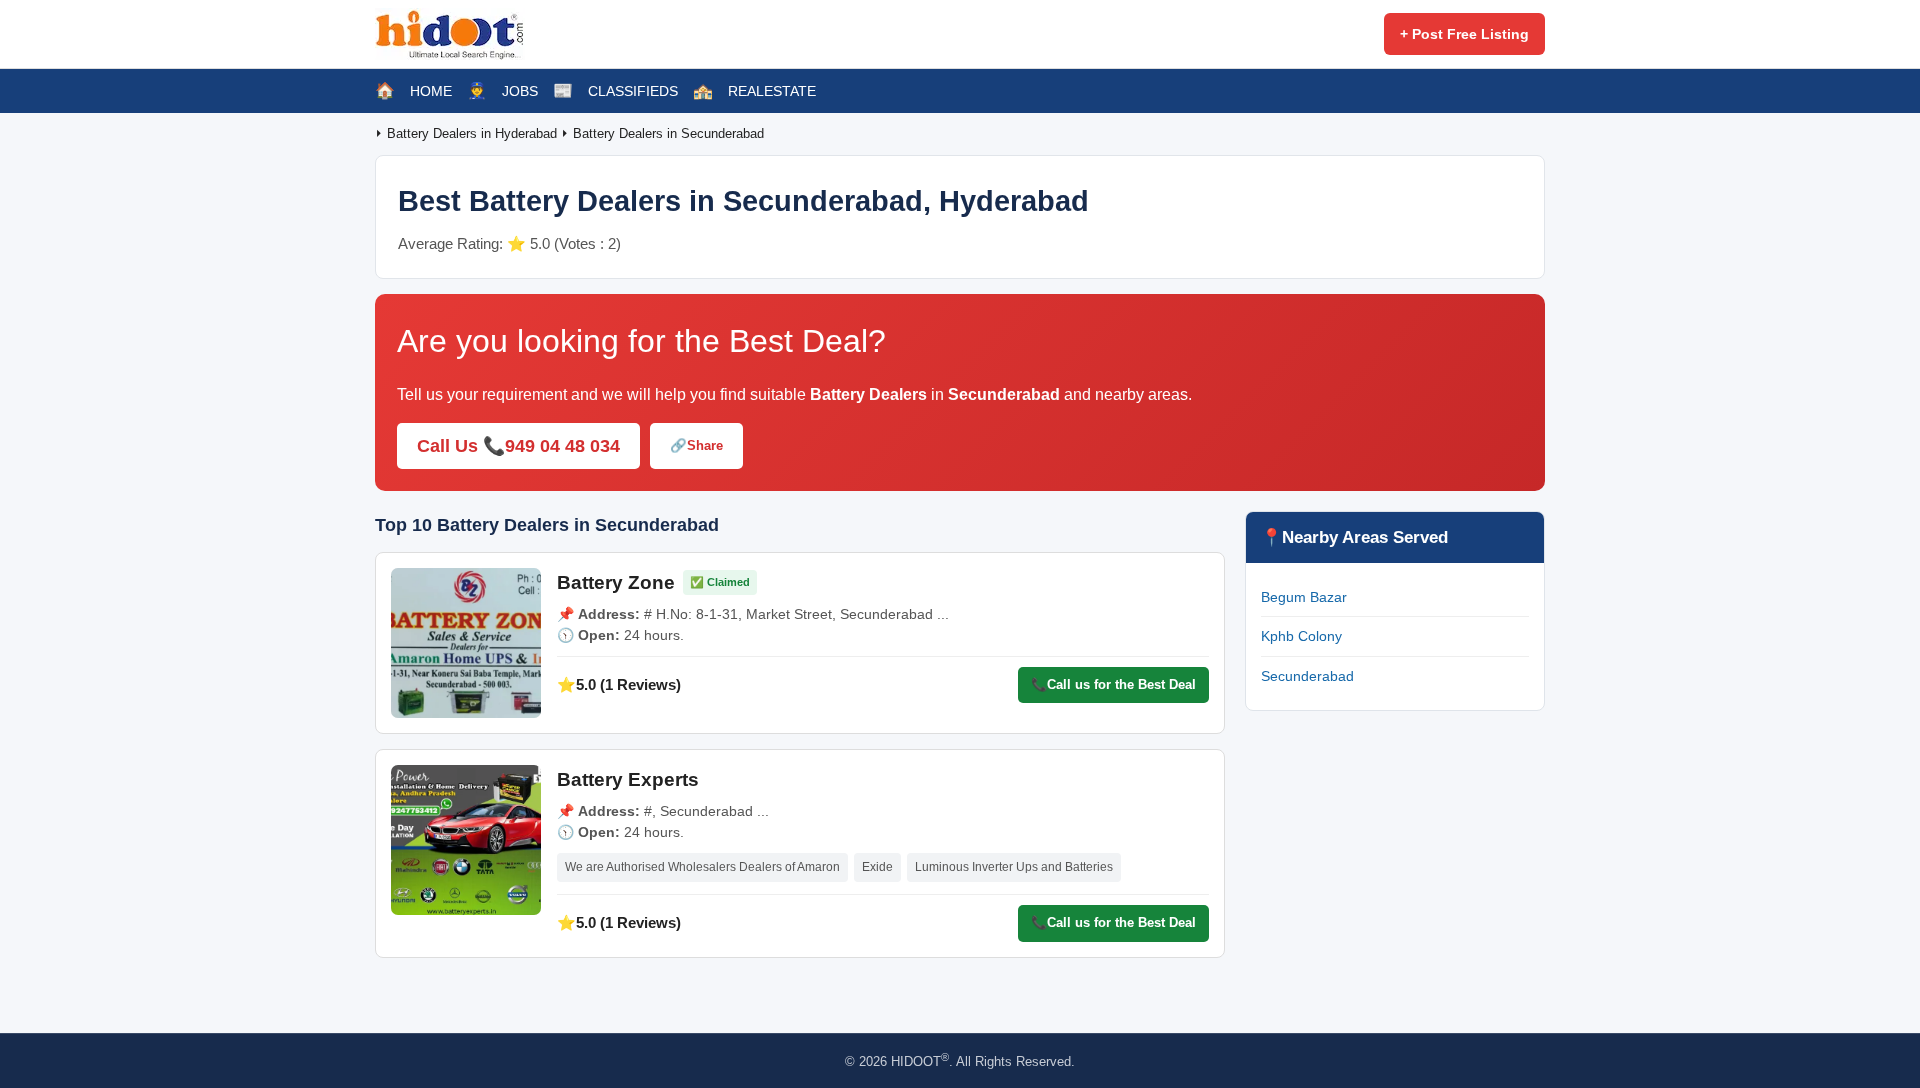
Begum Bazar (1304, 597)
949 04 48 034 (562, 446)
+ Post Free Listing (1464, 34)
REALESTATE (772, 91)
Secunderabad (1307, 676)
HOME (431, 91)
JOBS (520, 91)
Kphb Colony (1301, 636)
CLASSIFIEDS (633, 91)
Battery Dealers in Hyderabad (474, 133)
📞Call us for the (1113, 684)
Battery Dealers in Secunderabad (668, 133)
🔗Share (696, 445)
